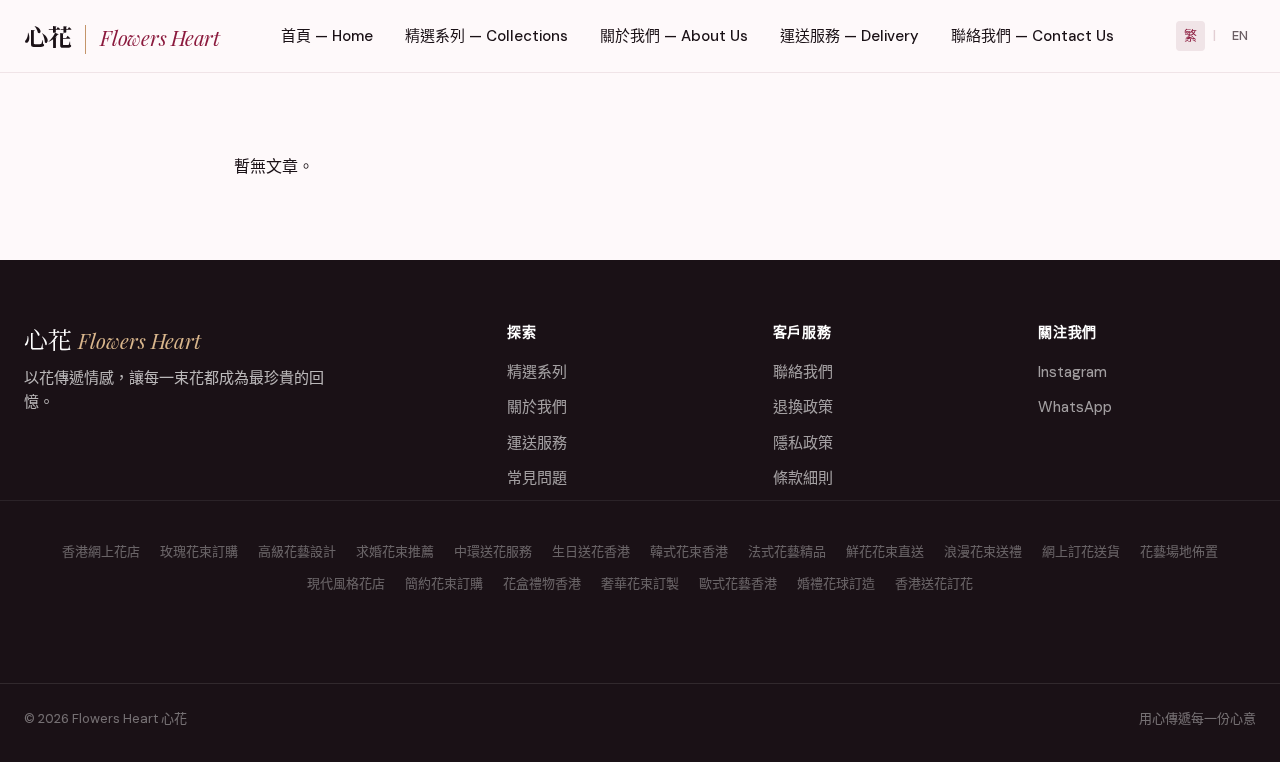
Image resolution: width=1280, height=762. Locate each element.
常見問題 (537, 478)
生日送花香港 (591, 551)
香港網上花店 (101, 551)
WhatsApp (1075, 407)
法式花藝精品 (787, 551)
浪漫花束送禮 (983, 551)
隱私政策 (803, 443)
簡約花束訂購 (444, 583)
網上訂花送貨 (1081, 551)
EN (1240, 35)
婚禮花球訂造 (836, 583)
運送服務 (537, 443)
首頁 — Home (327, 36)
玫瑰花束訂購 (199, 551)
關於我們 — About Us (674, 36)
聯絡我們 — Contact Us (1032, 36)
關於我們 (537, 407)
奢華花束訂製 (640, 583)
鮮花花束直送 (885, 551)
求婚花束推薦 (395, 551)
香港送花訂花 (934, 583)
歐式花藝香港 (738, 583)
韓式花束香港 (689, 551)
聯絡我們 (803, 372)
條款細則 (803, 478)
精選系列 (537, 372)
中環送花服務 (493, 551)
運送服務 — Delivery (849, 36)
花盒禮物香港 (542, 583)
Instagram (1072, 372)
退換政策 (803, 407)
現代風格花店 (346, 583)
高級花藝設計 (297, 551)
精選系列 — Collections (486, 36)
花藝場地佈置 (1179, 551)
